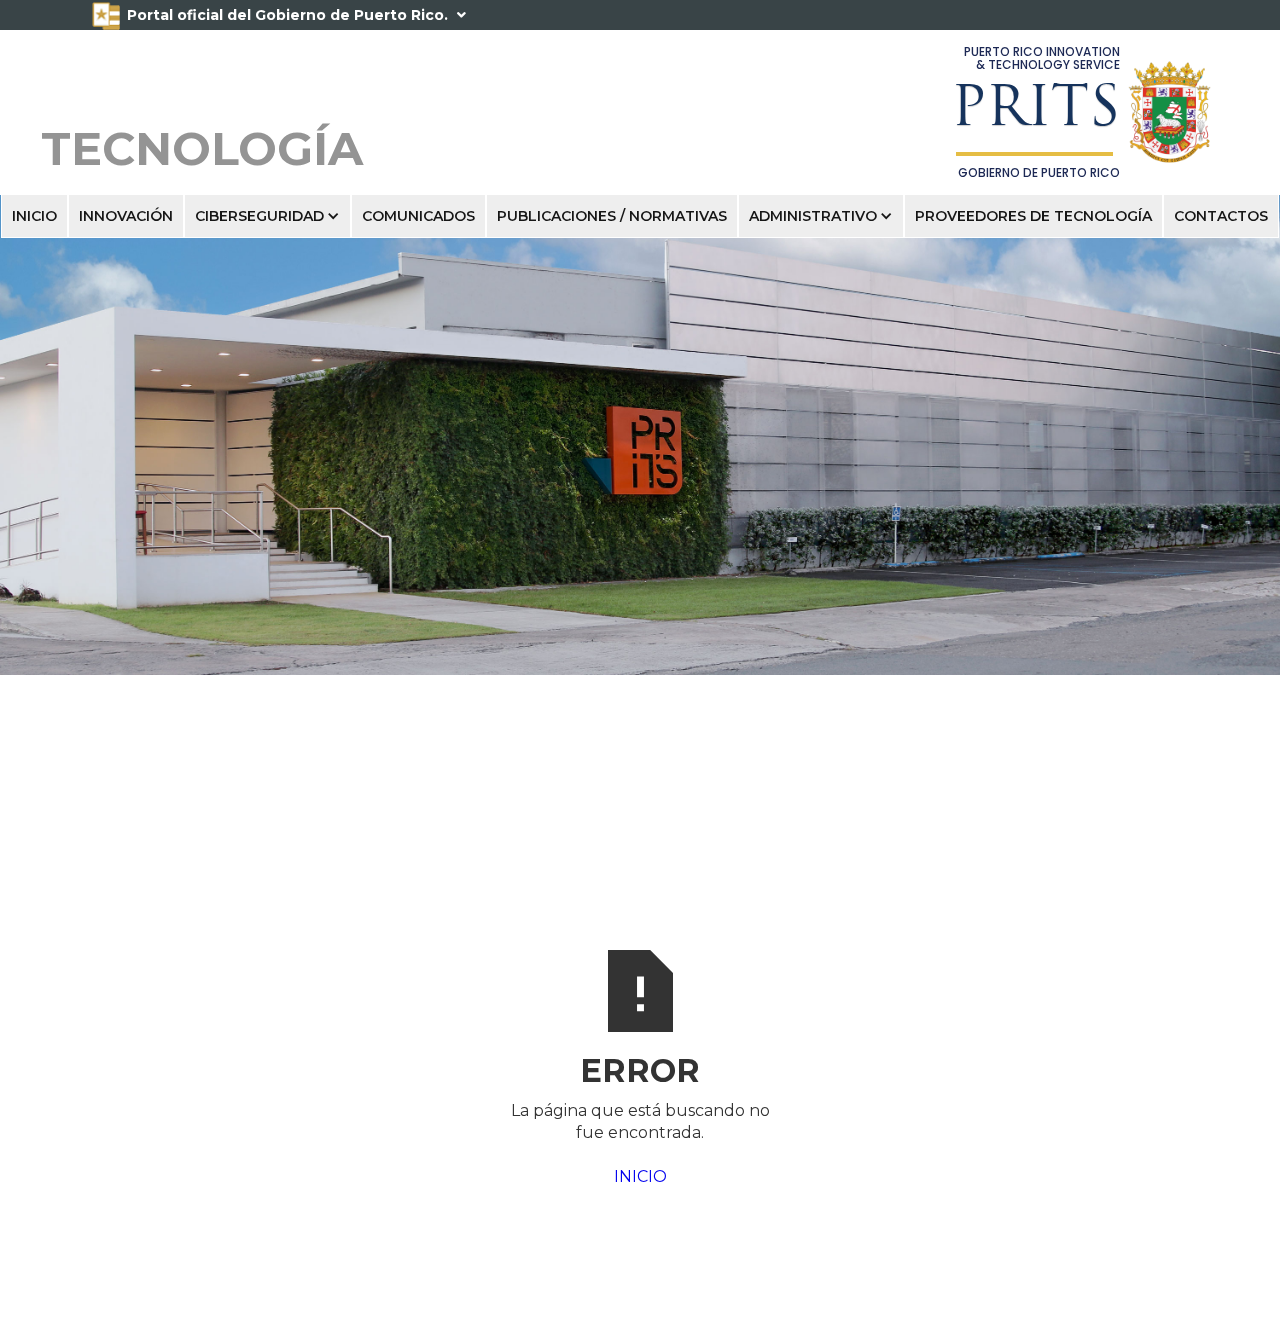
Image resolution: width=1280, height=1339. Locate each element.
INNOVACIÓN (126, 216)
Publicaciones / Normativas (612, 216)
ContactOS (1221, 216)
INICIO (34, 216)
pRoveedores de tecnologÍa (1033, 216)
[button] (267, 216)
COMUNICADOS (418, 216)
